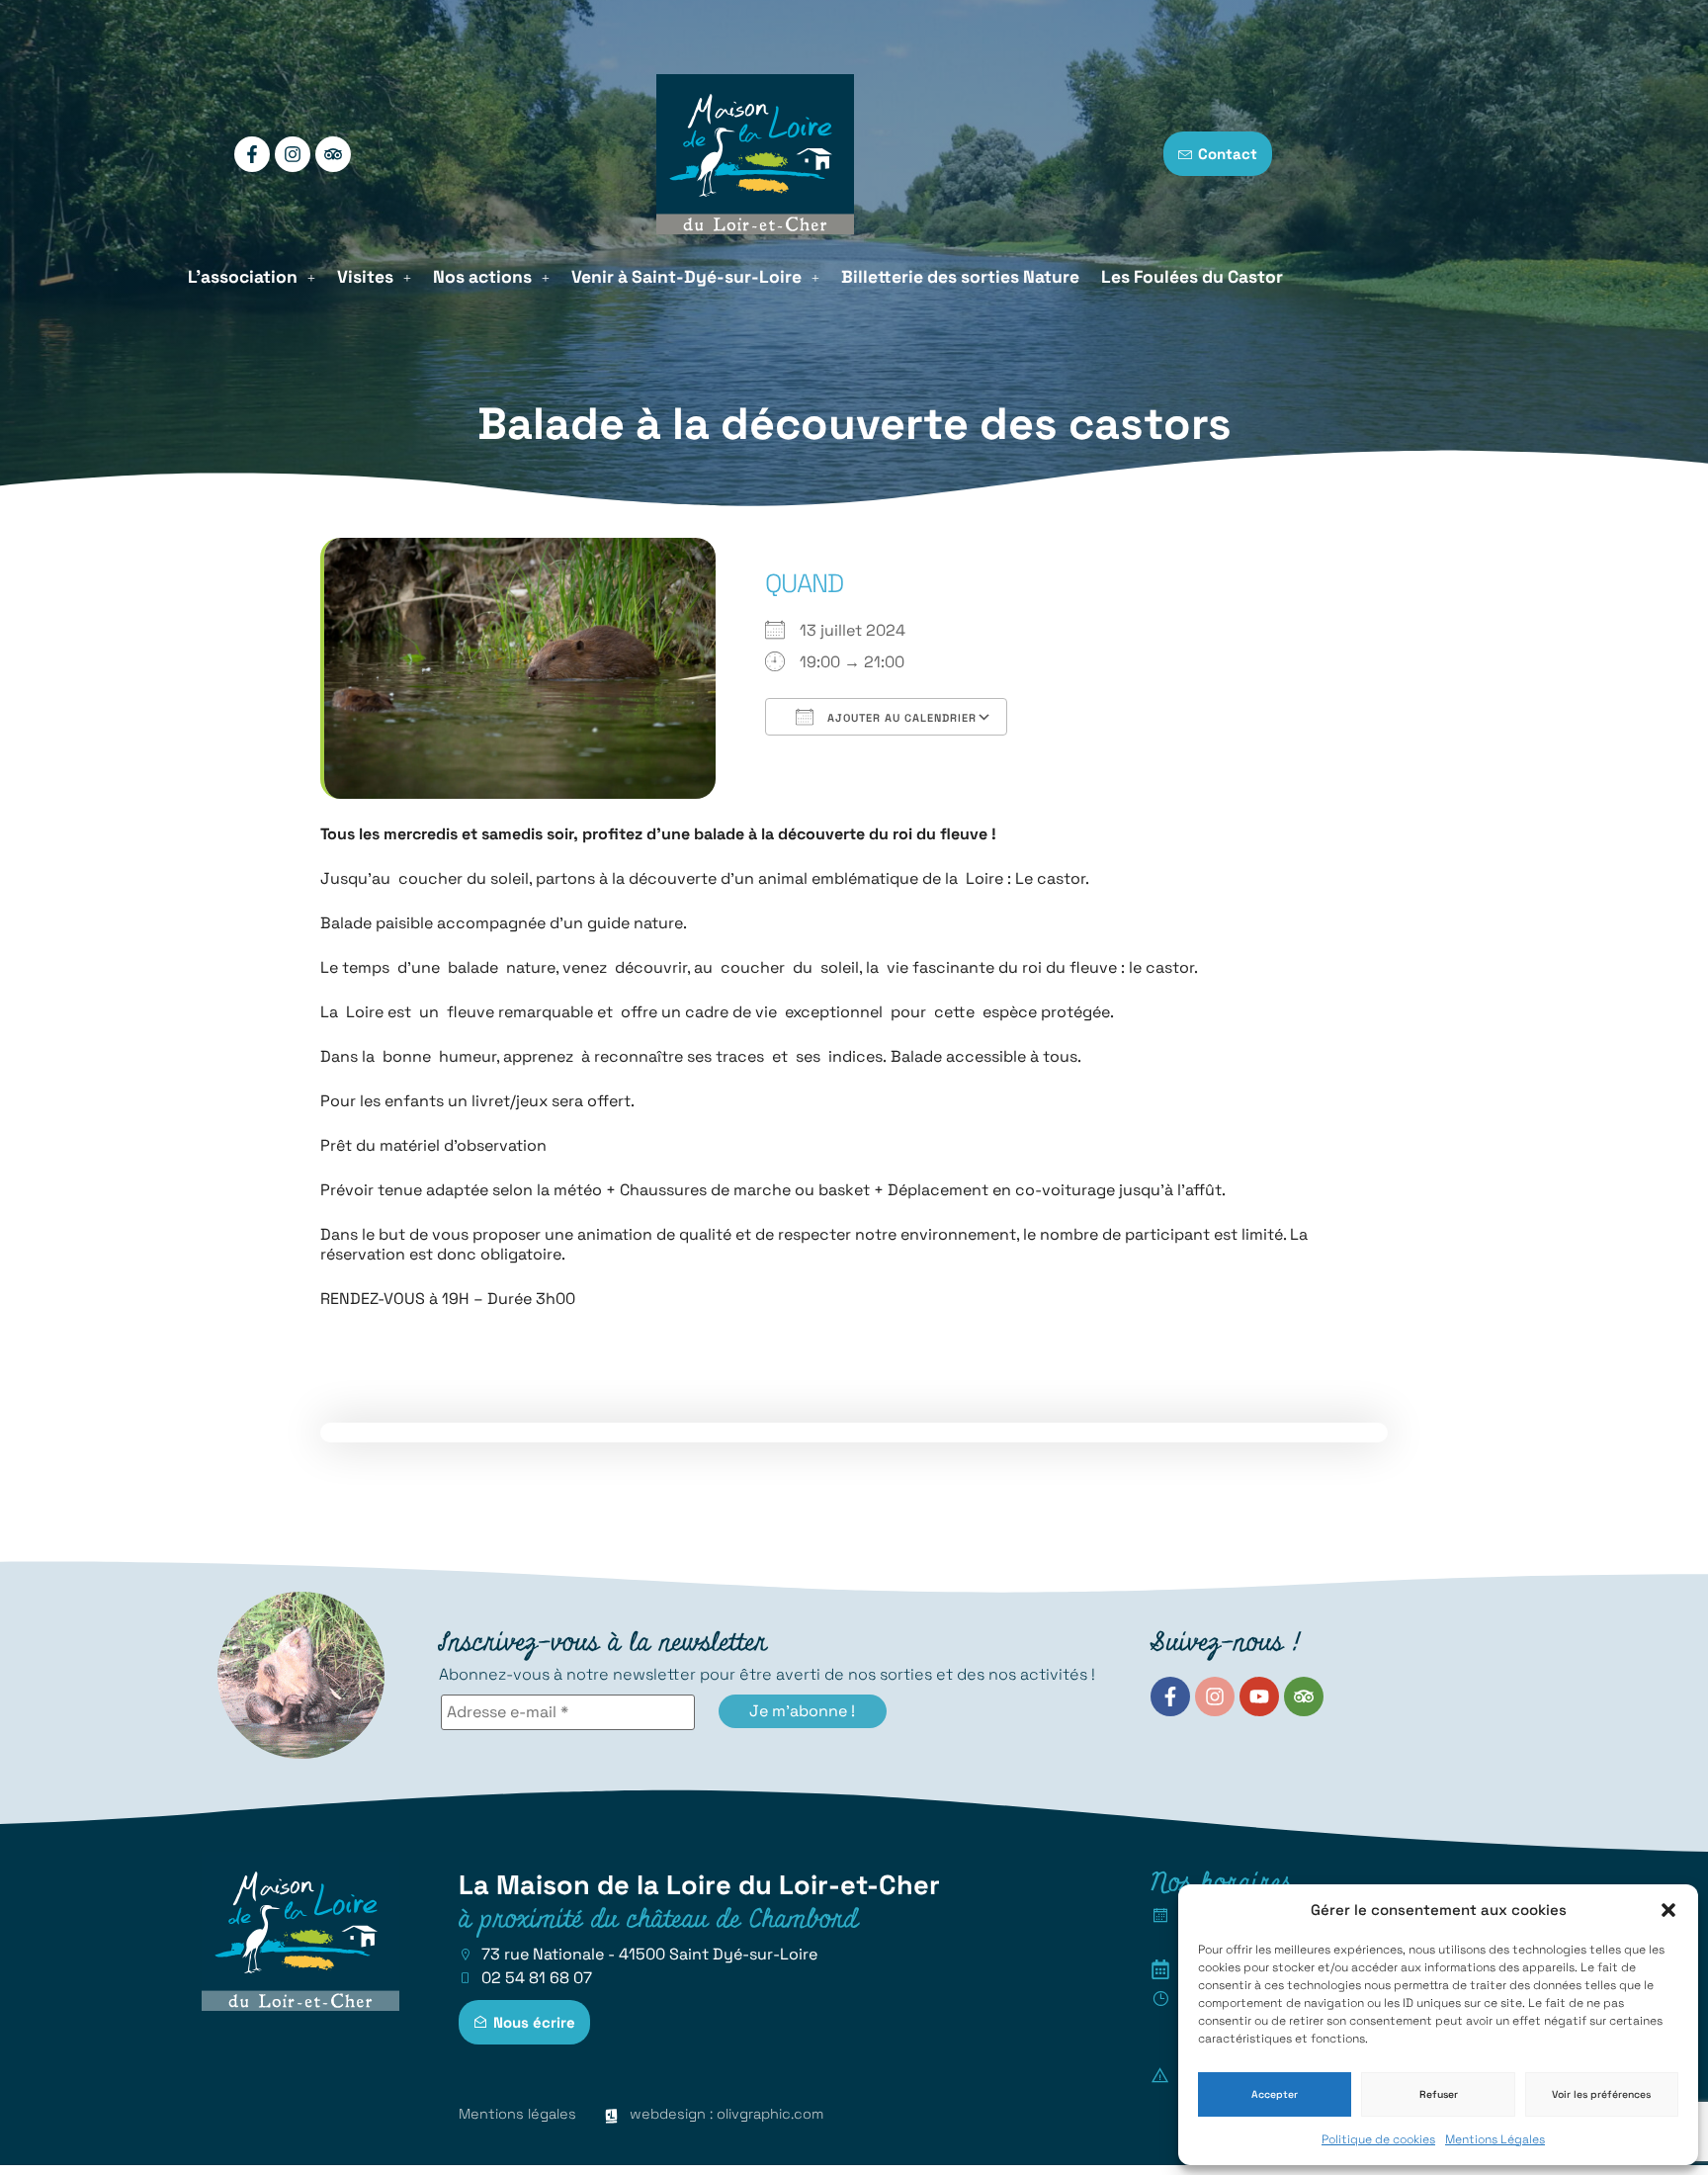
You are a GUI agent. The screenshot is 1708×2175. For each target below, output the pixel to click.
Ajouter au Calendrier (900, 718)
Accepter (1275, 2094)
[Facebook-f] (252, 154)
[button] (1668, 1910)
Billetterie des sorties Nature (960, 277)
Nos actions (482, 277)
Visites (365, 277)
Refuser (1439, 2094)
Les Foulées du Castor (1192, 277)
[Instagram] (293, 154)
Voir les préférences (1601, 2094)
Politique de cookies (1378, 2139)
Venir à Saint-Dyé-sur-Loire (686, 277)
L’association (243, 277)
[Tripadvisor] (333, 154)
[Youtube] (1259, 1696)
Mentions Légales (1495, 2139)
